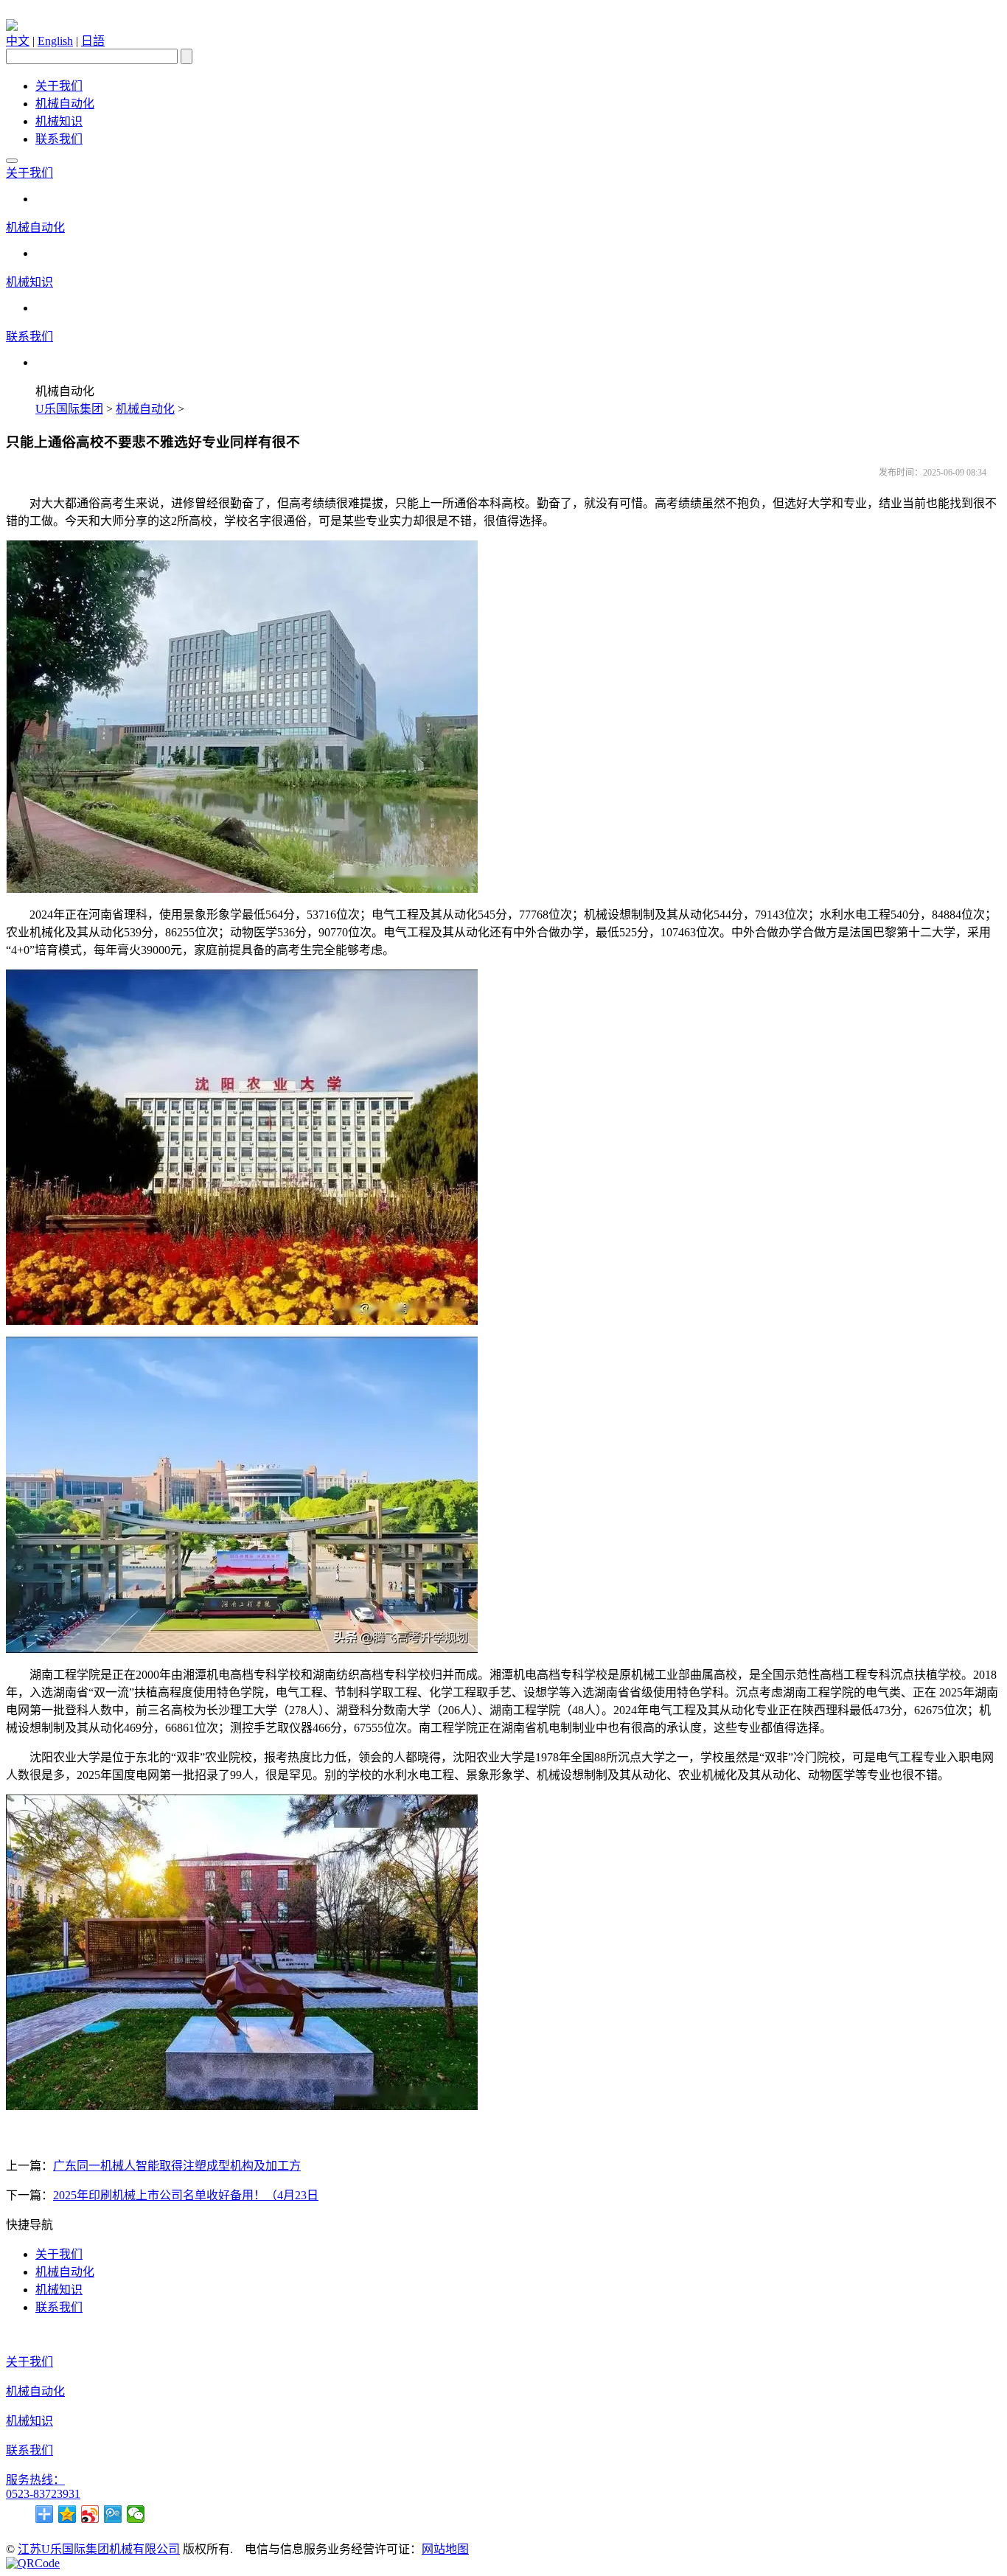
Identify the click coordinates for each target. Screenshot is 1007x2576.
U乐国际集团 (69, 409)
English (55, 41)
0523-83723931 (43, 2494)
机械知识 (59, 121)
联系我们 (59, 139)
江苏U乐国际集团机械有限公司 (99, 2549)
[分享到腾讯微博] (113, 2514)
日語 (93, 41)
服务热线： (35, 2480)
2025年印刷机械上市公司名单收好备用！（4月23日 (186, 2195)
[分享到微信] (136, 2514)
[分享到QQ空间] (67, 2514)
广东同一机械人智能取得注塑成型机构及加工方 (177, 2166)
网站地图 (445, 2549)
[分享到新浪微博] (90, 2514)
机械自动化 (65, 104)
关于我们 (59, 86)
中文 (18, 41)
